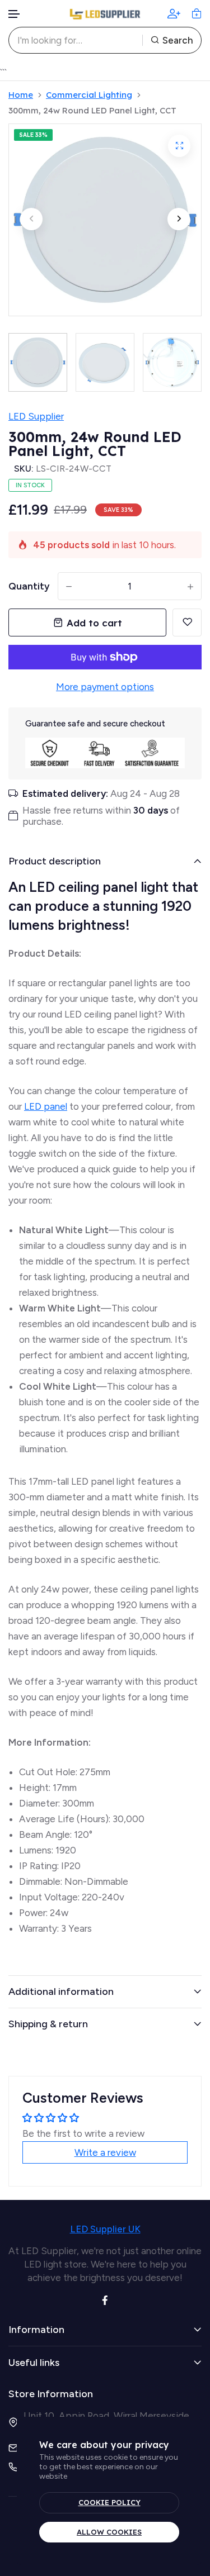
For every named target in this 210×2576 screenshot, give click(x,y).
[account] (174, 13)
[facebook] (105, 2299)
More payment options (105, 687)
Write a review (105, 2152)
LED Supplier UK (105, 2229)
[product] (179, 146)
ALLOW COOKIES (109, 2532)
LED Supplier (36, 416)
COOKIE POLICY (109, 2502)
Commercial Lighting (89, 95)
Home (21, 95)
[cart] (197, 13)
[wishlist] (187, 622)
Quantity (29, 586)
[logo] (105, 14)
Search (178, 40)
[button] (15, 14)
